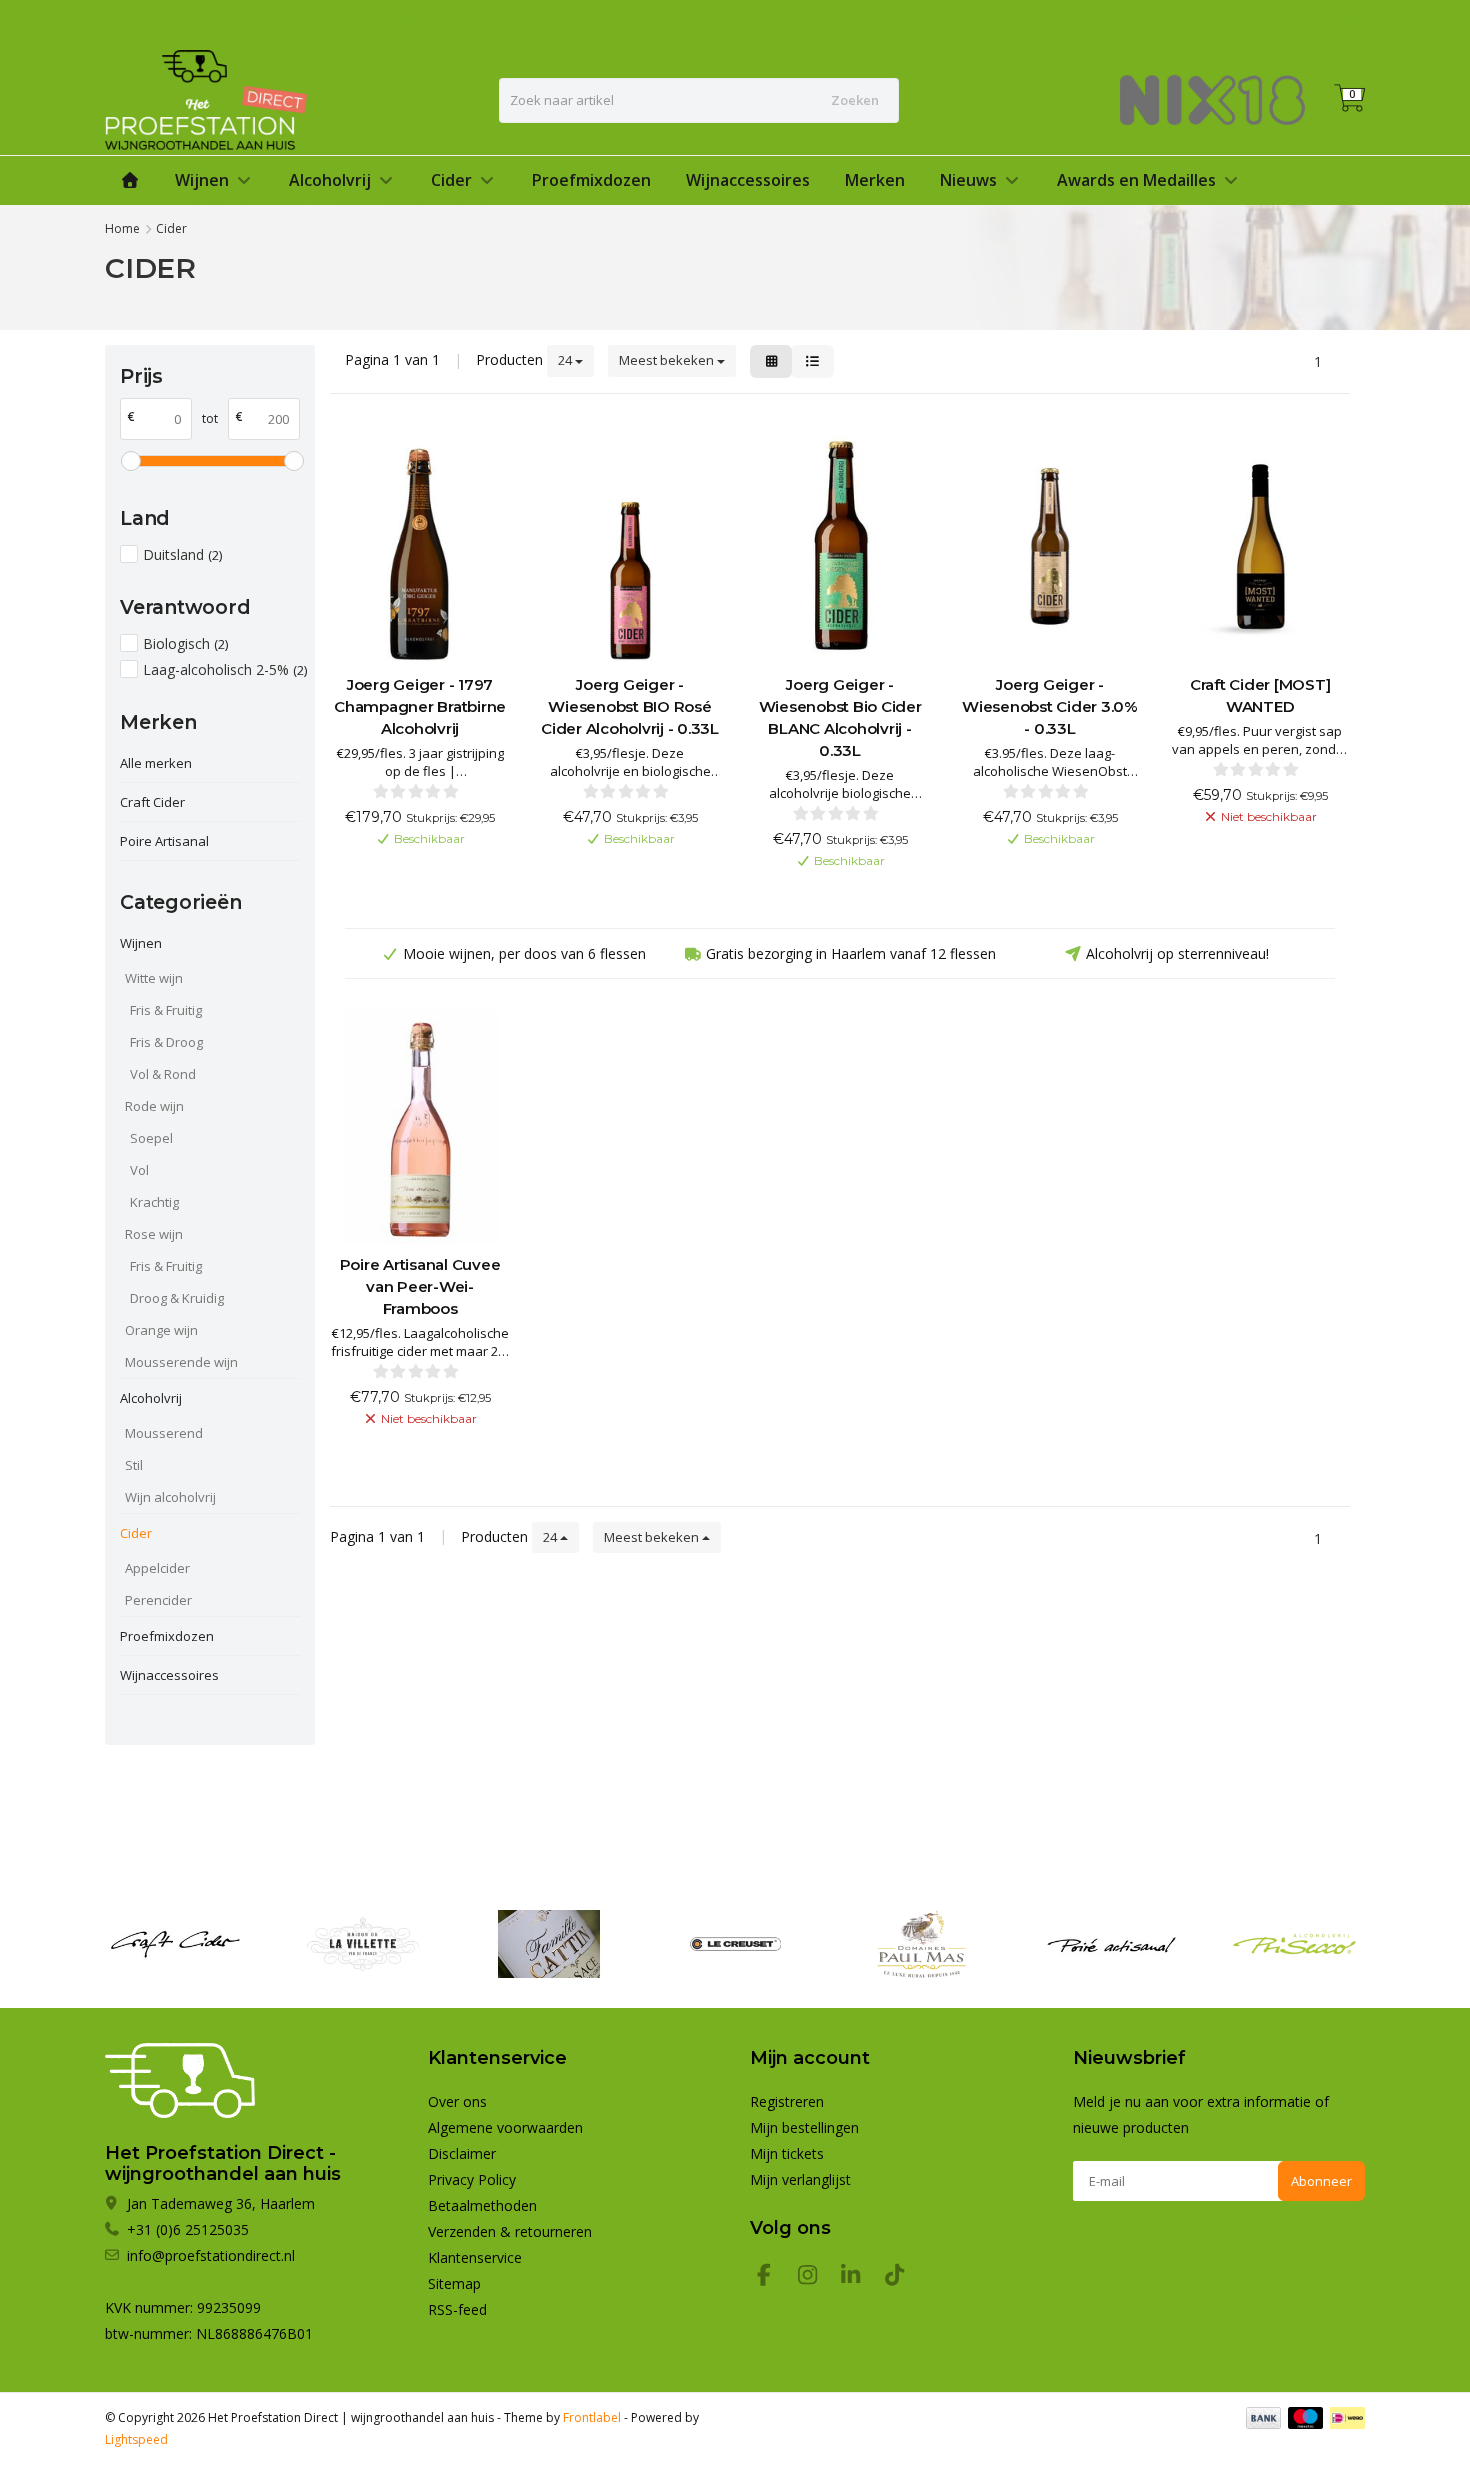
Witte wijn (154, 978)
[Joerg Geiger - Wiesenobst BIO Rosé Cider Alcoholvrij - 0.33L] (630, 546)
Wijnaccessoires (748, 180)
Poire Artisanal (164, 841)
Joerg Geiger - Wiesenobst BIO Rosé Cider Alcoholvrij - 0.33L (630, 706)
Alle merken (156, 763)
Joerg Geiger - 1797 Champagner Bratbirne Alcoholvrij (420, 706)
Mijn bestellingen (804, 2127)
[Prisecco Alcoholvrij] (1294, 1944)
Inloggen (1162, 22)
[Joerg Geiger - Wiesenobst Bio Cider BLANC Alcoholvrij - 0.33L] (840, 546)
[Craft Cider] (175, 1944)
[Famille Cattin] (548, 1944)
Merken (875, 180)
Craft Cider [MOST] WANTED (1260, 695)
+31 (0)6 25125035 (1296, 22)
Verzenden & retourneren (510, 2231)
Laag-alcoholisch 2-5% (225, 669)
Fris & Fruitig (166, 1010)
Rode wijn (154, 1106)
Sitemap (454, 2283)
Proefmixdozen (591, 180)
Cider (451, 180)
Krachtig (154, 1202)
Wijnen (202, 180)
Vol (139, 1170)
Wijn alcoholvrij (170, 1497)
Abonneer (1321, 2181)
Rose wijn (154, 1234)
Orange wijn (161, 1330)
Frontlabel (592, 2417)
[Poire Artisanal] (1107, 1944)
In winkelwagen (410, 871)
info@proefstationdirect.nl (211, 2255)
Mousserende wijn (181, 1362)
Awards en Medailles (1136, 180)
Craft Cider (152, 802)
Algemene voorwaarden (505, 2127)
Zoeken (855, 100)
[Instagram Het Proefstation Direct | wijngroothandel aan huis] (816, 2277)
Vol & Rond (163, 1074)
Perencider (158, 1600)
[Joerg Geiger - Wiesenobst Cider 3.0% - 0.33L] (1050, 546)
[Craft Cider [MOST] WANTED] (1260, 546)
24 (566, 360)
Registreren (1073, 22)
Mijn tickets (787, 2153)
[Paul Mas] (921, 1944)
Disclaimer (462, 2153)
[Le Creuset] (735, 1944)
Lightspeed (136, 2439)
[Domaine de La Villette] (362, 1944)
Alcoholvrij (330, 180)
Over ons (457, 2101)
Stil (134, 1465)
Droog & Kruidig (177, 1298)
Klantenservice (475, 2257)
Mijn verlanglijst (800, 2179)
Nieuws (968, 180)
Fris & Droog (166, 1042)
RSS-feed (457, 2309)
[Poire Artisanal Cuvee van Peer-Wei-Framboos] (420, 1126)
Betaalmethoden (482, 2205)
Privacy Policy (472, 2179)
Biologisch (185, 643)
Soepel (151, 1138)
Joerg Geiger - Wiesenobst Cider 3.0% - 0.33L (1050, 706)
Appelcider (157, 1568)
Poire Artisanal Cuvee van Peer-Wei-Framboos (420, 1286)
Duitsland (182, 554)
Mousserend (164, 1433)
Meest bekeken (668, 360)
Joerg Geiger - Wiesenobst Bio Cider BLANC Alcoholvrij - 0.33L (840, 717)
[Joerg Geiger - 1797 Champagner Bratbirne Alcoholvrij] (420, 546)
